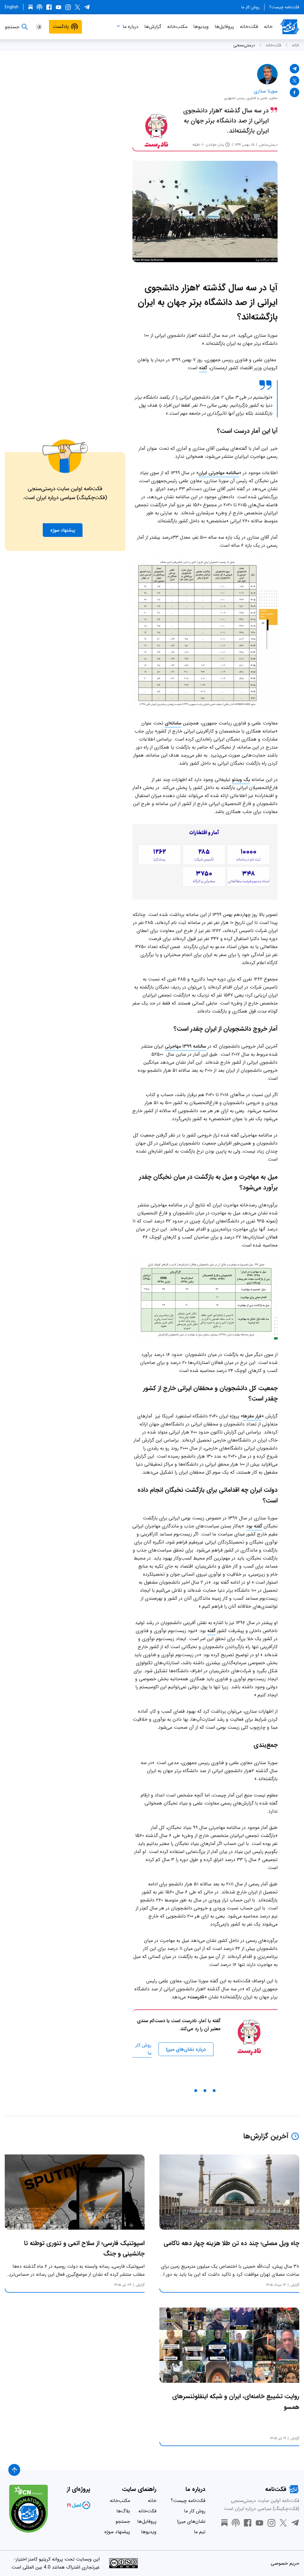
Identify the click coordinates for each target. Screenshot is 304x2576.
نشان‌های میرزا (191, 2521)
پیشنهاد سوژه (117, 2532)
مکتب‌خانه (177, 27)
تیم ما (200, 2532)
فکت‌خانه (249, 27)
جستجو (123, 2521)
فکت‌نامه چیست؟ (284, 7)
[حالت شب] (39, 27)
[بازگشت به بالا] (14, 2470)
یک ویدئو (241, 780)
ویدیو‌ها (201, 27)
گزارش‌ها (153, 27)
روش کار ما (250, 7)
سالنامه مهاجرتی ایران (219, 473)
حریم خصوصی (285, 2563)
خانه (268, 27)
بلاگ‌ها (123, 2511)
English (12, 7)
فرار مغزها (252, 1416)
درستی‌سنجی (244, 45)
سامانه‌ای (173, 723)
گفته (203, 368)
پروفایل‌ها (224, 27)
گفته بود (254, 1526)
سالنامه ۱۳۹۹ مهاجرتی (185, 1046)
